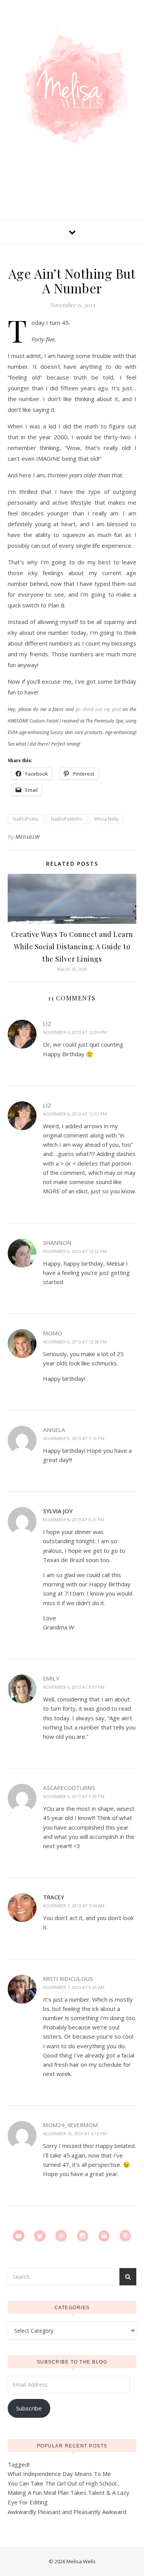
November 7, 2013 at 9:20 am (74, 1987)
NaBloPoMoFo (66, 819)
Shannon (57, 1243)
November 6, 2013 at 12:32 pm (75, 1251)
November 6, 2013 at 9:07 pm (74, 1687)
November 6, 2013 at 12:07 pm (75, 1114)
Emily (51, 1678)
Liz (47, 1024)
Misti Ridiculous (68, 1979)
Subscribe (29, 2408)
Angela (54, 1430)
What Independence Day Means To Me (59, 2474)
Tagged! (19, 2464)
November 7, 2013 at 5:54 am (74, 1906)
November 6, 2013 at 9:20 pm (74, 1796)
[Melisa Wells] (72, 89)
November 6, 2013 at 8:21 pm (74, 1520)
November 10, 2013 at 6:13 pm (75, 2134)
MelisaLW (28, 837)
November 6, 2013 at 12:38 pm (75, 1342)
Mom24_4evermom (70, 2125)
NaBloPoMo (26, 819)
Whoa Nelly (106, 819)
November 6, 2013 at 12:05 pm (75, 1032)
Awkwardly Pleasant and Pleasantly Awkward (67, 2512)
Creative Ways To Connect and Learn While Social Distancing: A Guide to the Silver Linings (72, 947)
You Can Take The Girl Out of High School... (64, 2483)
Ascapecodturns (69, 1788)
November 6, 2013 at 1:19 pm (74, 1438)
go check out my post (98, 709)
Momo (53, 1333)
